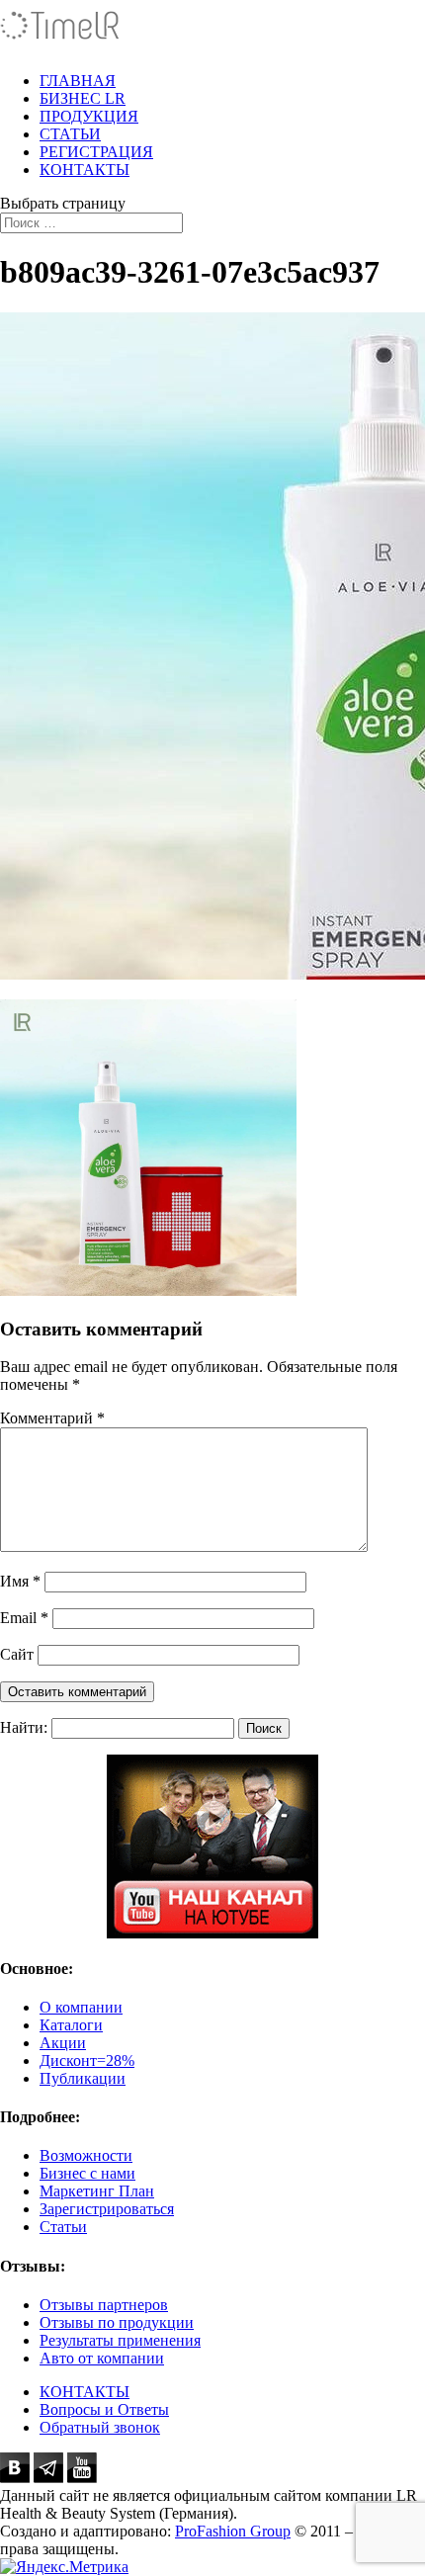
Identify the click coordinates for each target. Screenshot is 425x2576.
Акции (63, 2043)
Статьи (63, 2227)
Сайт (17, 1654)
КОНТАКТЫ (85, 170)
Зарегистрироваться (107, 2209)
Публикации (83, 2078)
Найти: (24, 1727)
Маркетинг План (97, 2191)
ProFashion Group (233, 2531)
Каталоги (71, 2025)
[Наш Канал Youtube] (212, 1846)
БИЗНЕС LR (83, 98)
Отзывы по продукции (117, 2322)
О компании (81, 2007)
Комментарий (52, 1418)
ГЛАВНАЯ (78, 81)
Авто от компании (102, 2358)
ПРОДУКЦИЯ (89, 116)
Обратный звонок (100, 2427)
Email (24, 1618)
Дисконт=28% (87, 2061)
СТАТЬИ (70, 134)
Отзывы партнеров (104, 2305)
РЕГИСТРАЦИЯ (96, 152)
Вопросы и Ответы (104, 2409)
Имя (20, 1581)
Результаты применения (120, 2340)
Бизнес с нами (87, 2173)
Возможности (86, 2155)
